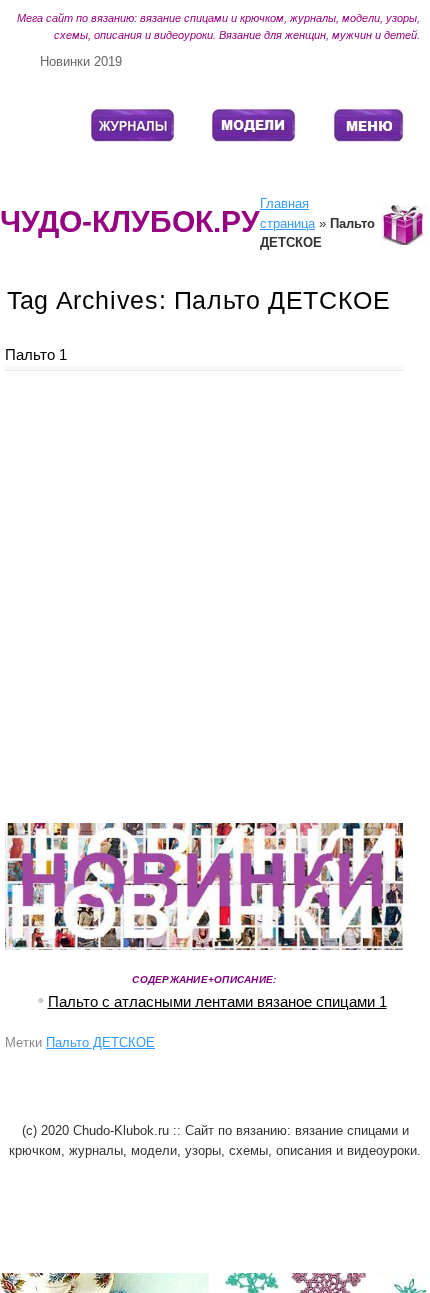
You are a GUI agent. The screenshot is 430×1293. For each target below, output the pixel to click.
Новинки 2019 (81, 61)
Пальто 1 (36, 354)
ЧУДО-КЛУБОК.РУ (130, 221)
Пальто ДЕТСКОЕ (100, 1042)
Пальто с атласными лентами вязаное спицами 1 (217, 1001)
